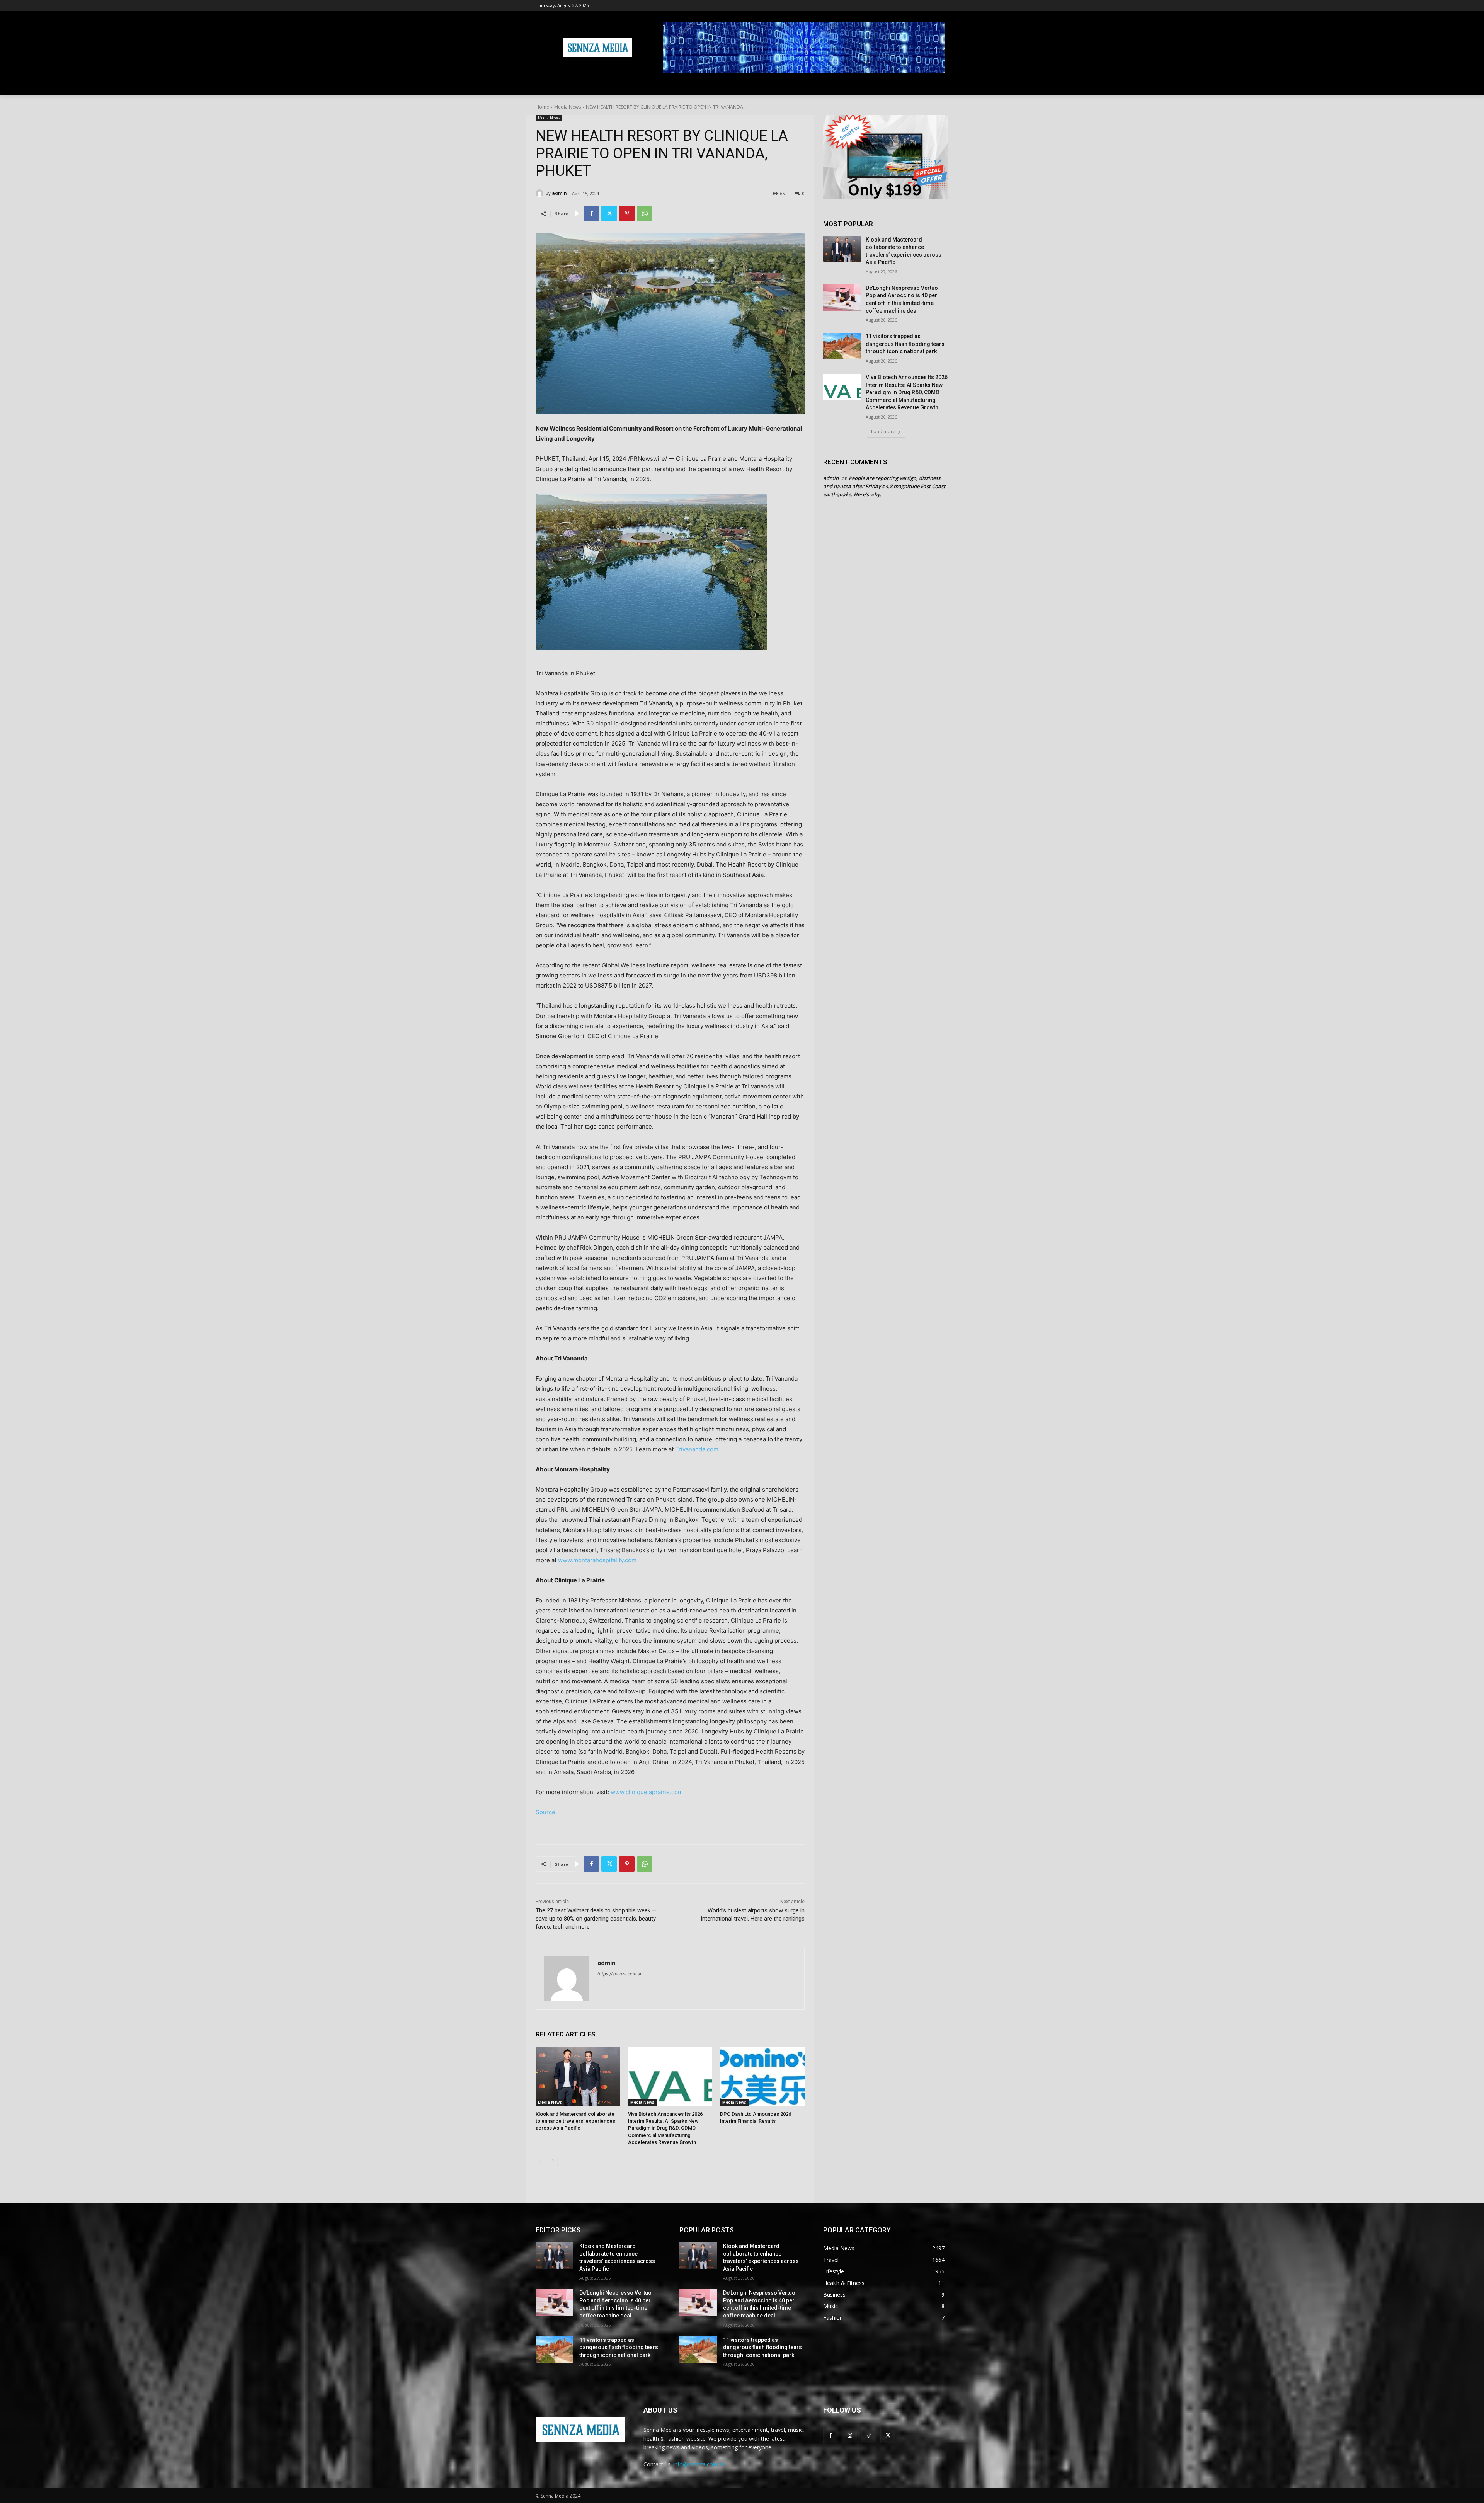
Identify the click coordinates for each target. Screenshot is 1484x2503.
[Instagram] (850, 2435)
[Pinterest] (627, 213)
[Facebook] (591, 213)
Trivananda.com (697, 1449)
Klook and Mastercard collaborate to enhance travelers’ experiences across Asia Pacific (575, 2121)
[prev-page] (540, 2161)
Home (542, 107)
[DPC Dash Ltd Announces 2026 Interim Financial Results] (762, 2076)
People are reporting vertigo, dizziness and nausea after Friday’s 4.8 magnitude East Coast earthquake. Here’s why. (884, 486)
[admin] (541, 193)
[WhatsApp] (645, 213)
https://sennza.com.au (620, 1974)
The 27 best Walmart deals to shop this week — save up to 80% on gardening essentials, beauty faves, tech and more (596, 1919)
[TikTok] (869, 2435)
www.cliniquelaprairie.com (647, 1792)
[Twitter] (609, 213)
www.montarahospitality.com (597, 1560)
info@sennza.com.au (699, 2464)
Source (545, 1812)
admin (559, 193)
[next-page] (553, 2161)
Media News (568, 107)
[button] (939, 86)
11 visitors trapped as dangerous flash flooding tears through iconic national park (905, 344)
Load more (883, 432)
